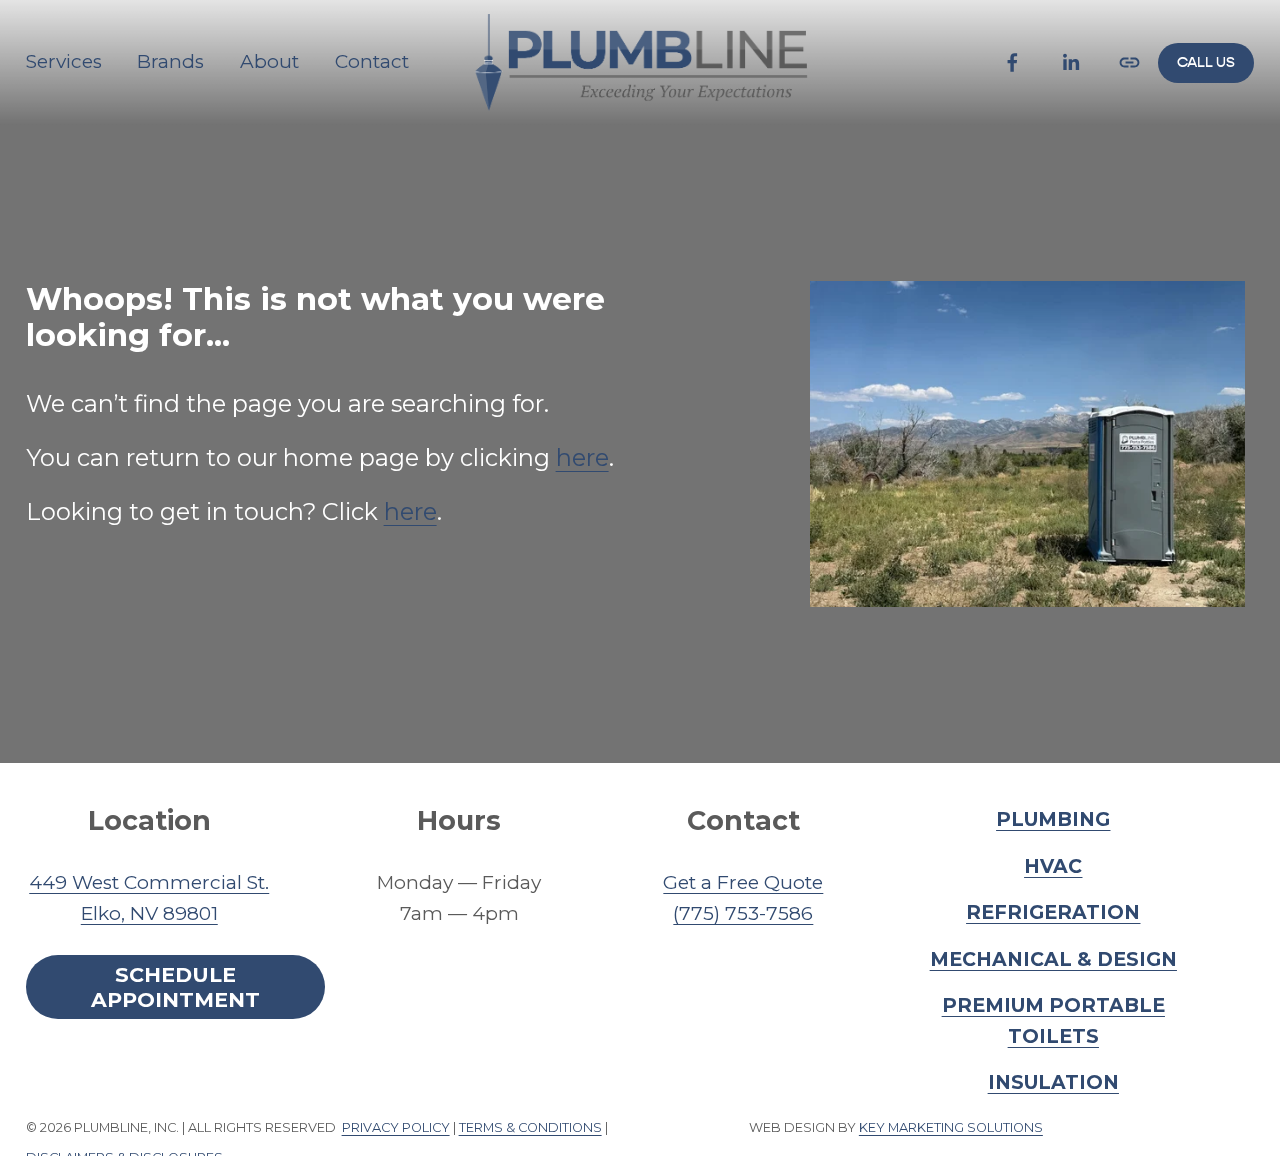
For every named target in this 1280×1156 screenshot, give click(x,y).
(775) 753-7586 (743, 913)
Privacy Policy (396, 1128)
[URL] (1129, 62)
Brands (170, 61)
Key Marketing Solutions (951, 1128)
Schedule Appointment (175, 987)
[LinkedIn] (1070, 62)
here (582, 457)
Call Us (1206, 62)
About (269, 61)
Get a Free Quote (743, 882)
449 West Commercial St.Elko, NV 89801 (149, 898)
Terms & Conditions (530, 1128)
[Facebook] (1012, 62)
